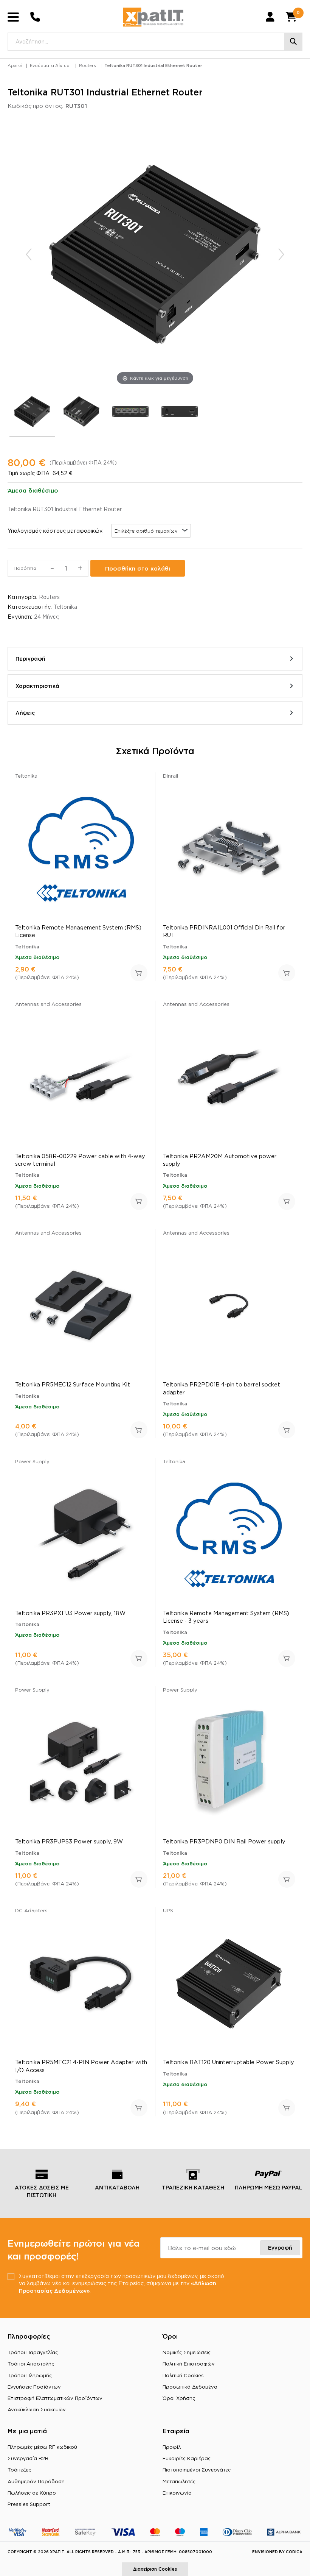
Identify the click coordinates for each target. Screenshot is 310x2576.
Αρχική (15, 65)
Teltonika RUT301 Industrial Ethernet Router (153, 65)
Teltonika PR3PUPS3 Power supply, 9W (69, 1841)
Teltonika (65, 607)
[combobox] (151, 531)
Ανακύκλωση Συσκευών (37, 2409)
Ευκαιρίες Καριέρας (187, 2458)
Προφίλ (172, 2447)
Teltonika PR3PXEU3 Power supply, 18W (70, 1613)
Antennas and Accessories (48, 1004)
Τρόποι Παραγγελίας (33, 2352)
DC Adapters (31, 1910)
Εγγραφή (280, 2248)
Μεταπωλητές (179, 2481)
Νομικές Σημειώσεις (187, 2352)
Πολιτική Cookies (183, 2375)
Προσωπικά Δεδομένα (190, 2387)
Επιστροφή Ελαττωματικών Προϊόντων (55, 2398)
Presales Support (29, 2504)
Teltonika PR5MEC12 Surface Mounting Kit (73, 1384)
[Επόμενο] (281, 254)
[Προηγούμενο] (29, 254)
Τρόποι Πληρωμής (30, 2375)
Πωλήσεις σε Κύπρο (32, 2493)
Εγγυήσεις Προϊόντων (34, 2387)
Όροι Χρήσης (179, 2398)
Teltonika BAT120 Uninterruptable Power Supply (229, 2062)
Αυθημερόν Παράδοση (36, 2481)
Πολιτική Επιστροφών (189, 2364)
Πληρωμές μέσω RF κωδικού (42, 2447)
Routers (88, 65)
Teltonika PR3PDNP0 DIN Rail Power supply (224, 1841)
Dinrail (170, 776)
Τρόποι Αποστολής (31, 2364)
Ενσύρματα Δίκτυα (50, 65)
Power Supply (32, 1461)
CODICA (294, 2552)
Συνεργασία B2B (28, 2458)
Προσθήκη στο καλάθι (138, 568)
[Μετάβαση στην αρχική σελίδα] (153, 17)
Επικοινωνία (177, 2493)
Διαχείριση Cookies (155, 2569)
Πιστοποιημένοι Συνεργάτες (197, 2470)
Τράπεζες (19, 2470)
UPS (168, 1910)
